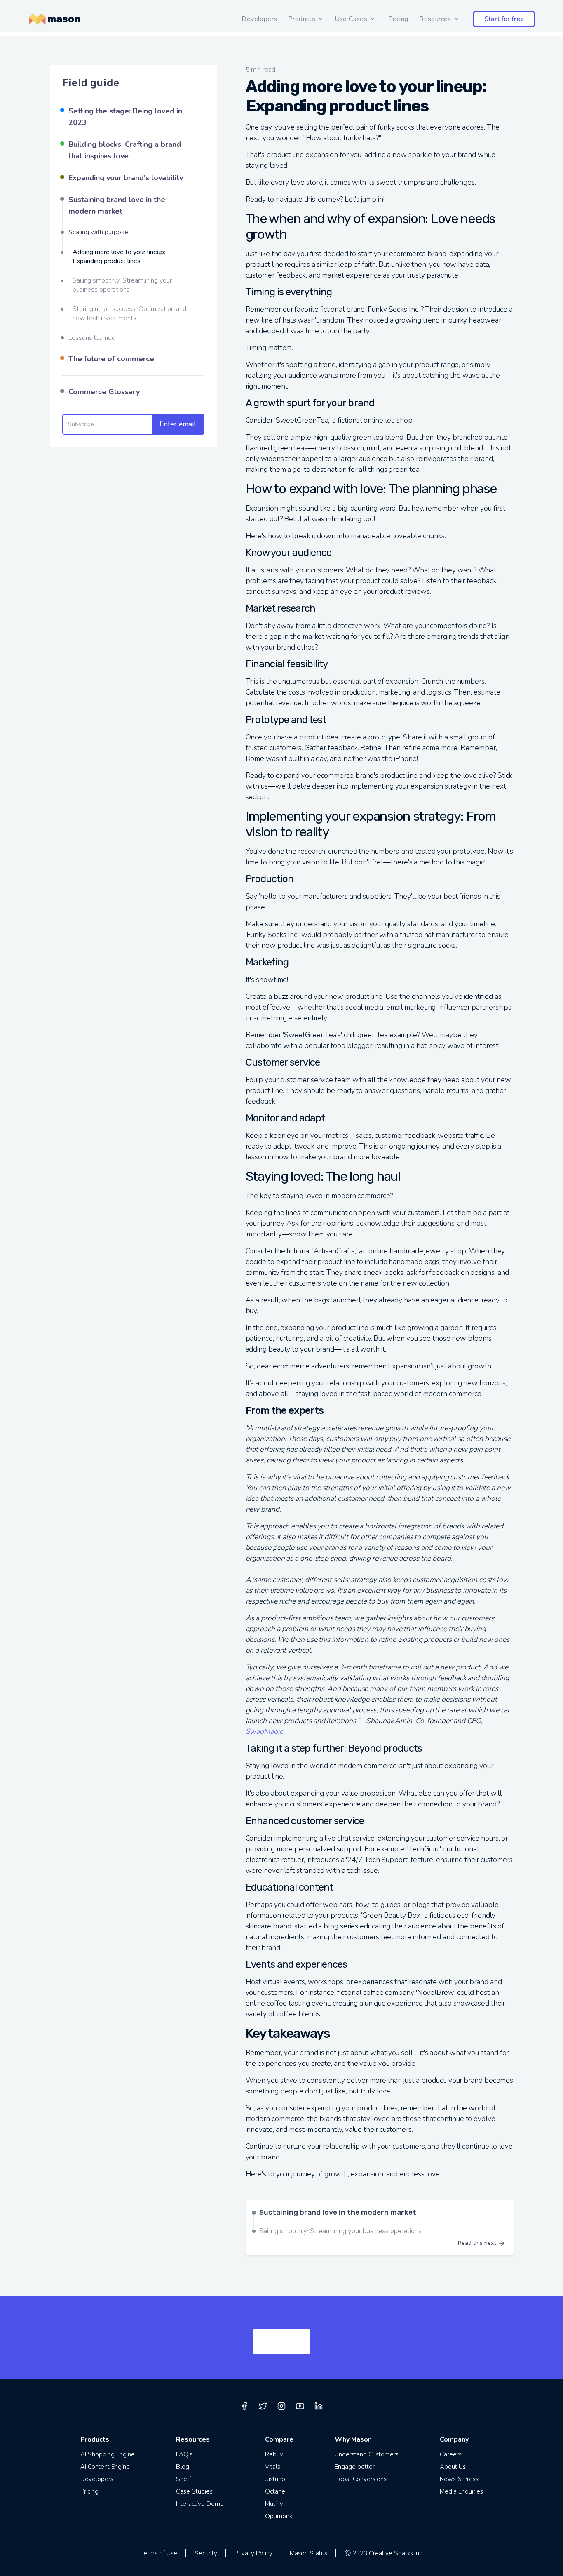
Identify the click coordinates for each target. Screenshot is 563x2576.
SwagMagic (264, 1731)
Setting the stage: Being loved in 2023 (125, 117)
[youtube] (300, 2406)
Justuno (275, 2479)
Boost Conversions (361, 2479)
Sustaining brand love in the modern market (117, 205)
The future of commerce (111, 359)
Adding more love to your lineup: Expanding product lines (119, 257)
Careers (451, 2454)
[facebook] (244, 2406)
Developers (259, 19)
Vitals (273, 2467)
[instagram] (281, 2406)
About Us (453, 2467)
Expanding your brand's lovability (126, 178)
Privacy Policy (253, 2553)
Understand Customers (367, 2454)
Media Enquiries (461, 2491)
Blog (183, 2467)
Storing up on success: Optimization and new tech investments (129, 313)
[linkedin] (319, 2406)
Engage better (355, 2467)
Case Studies (194, 2491)
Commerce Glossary (104, 392)
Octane (275, 2491)
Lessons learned (92, 338)
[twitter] (263, 2406)
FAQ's (184, 2454)
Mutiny (274, 2504)
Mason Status (308, 2553)
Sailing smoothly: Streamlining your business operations (122, 285)
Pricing (398, 19)
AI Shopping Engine (108, 2454)
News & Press (459, 2479)
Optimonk (279, 2516)
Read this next (477, 2243)
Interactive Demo (200, 2504)
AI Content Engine (105, 2467)
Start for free (504, 19)
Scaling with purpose (98, 232)
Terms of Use (159, 2553)
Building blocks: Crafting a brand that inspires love (125, 150)
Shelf (183, 2479)
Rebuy (274, 2454)
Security (206, 2553)
